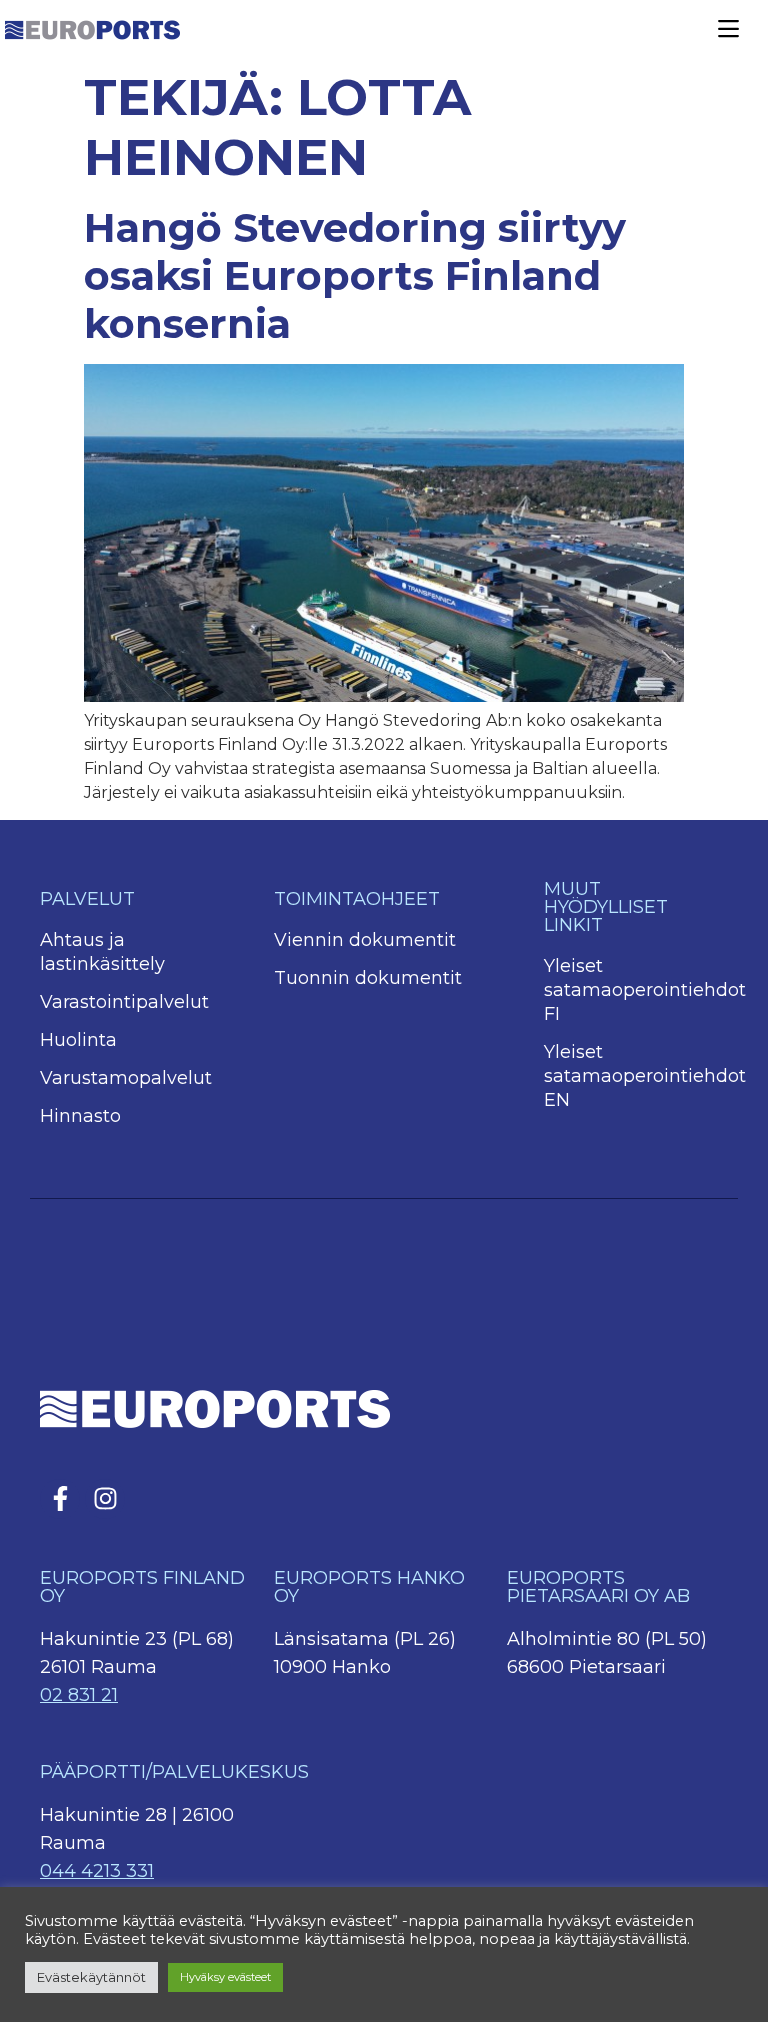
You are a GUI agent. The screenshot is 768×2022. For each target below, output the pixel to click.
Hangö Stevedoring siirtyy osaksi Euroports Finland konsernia (355, 275)
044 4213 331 (97, 1871)
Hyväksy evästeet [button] (225, 1977)
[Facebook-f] (60, 1499)
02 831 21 (79, 1695)
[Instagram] (105, 1499)
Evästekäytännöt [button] (91, 1977)
